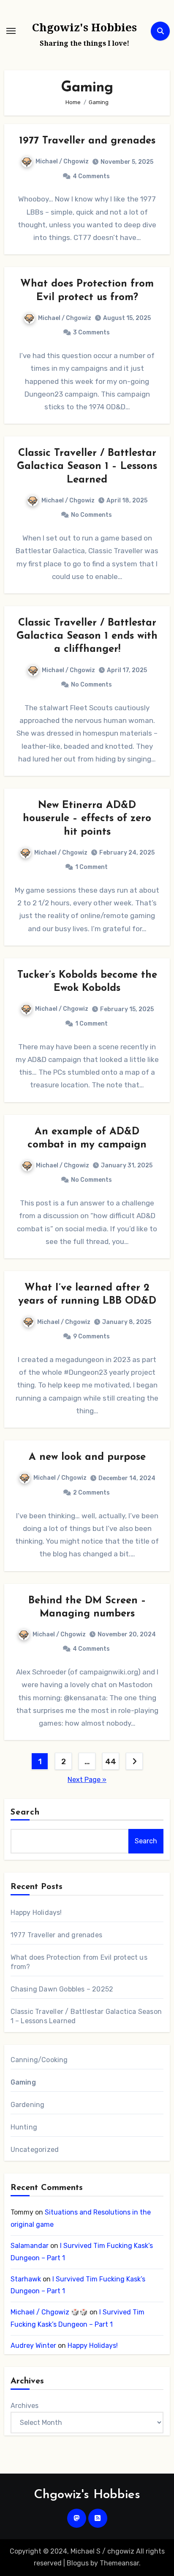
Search (25, 1812)
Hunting (24, 2127)
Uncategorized (35, 2150)
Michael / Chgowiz (62, 161)
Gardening (28, 2105)
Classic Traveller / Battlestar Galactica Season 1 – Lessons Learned (87, 466)
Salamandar (30, 2246)
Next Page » (87, 1780)
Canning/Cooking (39, 2060)
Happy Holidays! (36, 1913)
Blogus (78, 2563)
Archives (24, 2406)
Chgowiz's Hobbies (84, 27)
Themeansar (119, 2563)
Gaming (23, 2082)
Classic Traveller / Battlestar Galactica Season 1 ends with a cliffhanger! (87, 636)
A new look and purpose (87, 1457)
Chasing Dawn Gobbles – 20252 (62, 1989)
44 (110, 1762)
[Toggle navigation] (11, 31)
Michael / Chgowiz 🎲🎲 (49, 2312)
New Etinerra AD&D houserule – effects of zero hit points (87, 819)
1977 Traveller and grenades (87, 141)
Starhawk (26, 2279)
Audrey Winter (33, 2346)
